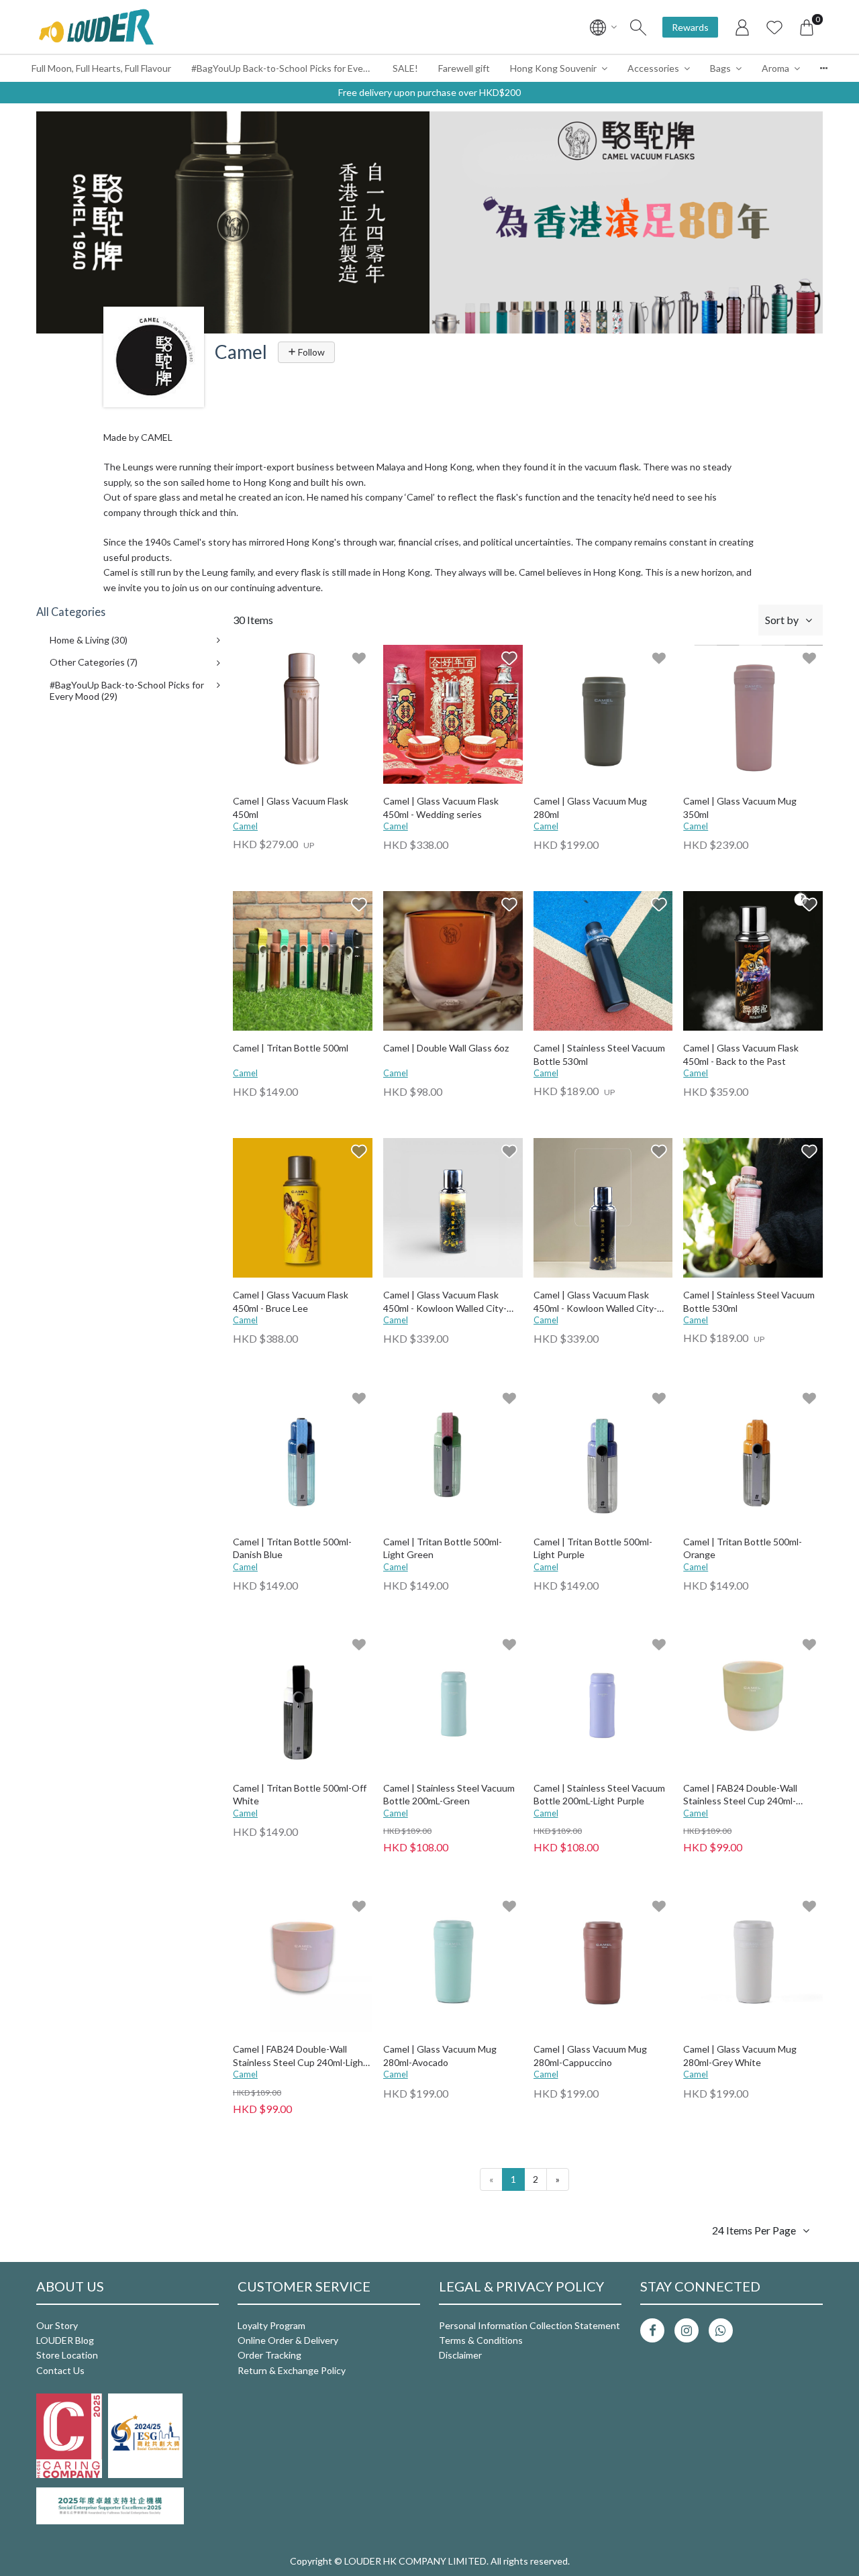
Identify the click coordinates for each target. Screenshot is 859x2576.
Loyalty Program (271, 2325)
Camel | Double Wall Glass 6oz (446, 1048)
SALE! (405, 68)
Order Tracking (269, 2355)
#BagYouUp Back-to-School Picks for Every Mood (287, 68)
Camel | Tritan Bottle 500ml (291, 1048)
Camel (245, 826)
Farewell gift (464, 68)
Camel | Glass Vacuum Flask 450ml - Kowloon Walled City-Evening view (445, 1302)
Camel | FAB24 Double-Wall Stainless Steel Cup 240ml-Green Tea (740, 1795)
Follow (310, 352)
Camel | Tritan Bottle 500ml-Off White (300, 1795)
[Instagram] (687, 2330)
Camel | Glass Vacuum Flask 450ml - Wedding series (441, 808)
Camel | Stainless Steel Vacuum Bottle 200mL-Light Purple (599, 1795)
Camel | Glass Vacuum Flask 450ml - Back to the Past (741, 1054)
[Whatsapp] (721, 2330)
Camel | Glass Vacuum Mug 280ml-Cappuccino (590, 2056)
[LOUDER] (96, 27)
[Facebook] (652, 2330)
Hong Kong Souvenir (553, 68)
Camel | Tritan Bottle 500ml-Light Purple (593, 1548)
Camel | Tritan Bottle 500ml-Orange (743, 1548)
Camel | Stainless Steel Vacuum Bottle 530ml (599, 1054)
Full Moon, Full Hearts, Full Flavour (101, 68)
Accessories (653, 68)
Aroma (775, 68)
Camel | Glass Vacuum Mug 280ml (590, 808)
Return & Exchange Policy (292, 2370)
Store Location (67, 2355)
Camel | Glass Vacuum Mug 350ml (740, 808)
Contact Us (60, 2370)
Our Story (57, 2325)
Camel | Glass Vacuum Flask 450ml (291, 808)
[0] (807, 27)
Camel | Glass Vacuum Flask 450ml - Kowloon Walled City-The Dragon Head (595, 1302)
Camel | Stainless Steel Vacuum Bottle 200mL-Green (449, 1795)
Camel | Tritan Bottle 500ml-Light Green (443, 1548)
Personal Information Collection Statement (529, 2325)
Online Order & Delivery (288, 2340)
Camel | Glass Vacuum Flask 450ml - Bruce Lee (291, 1301)
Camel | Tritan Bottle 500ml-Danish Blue (292, 1548)
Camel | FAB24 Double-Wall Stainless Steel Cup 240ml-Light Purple (300, 2056)
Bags (720, 68)
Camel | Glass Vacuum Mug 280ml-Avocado (440, 2056)
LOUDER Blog (65, 2340)
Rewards (690, 27)
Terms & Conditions (481, 2340)
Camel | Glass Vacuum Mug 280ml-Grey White (740, 2056)
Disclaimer (460, 2355)
